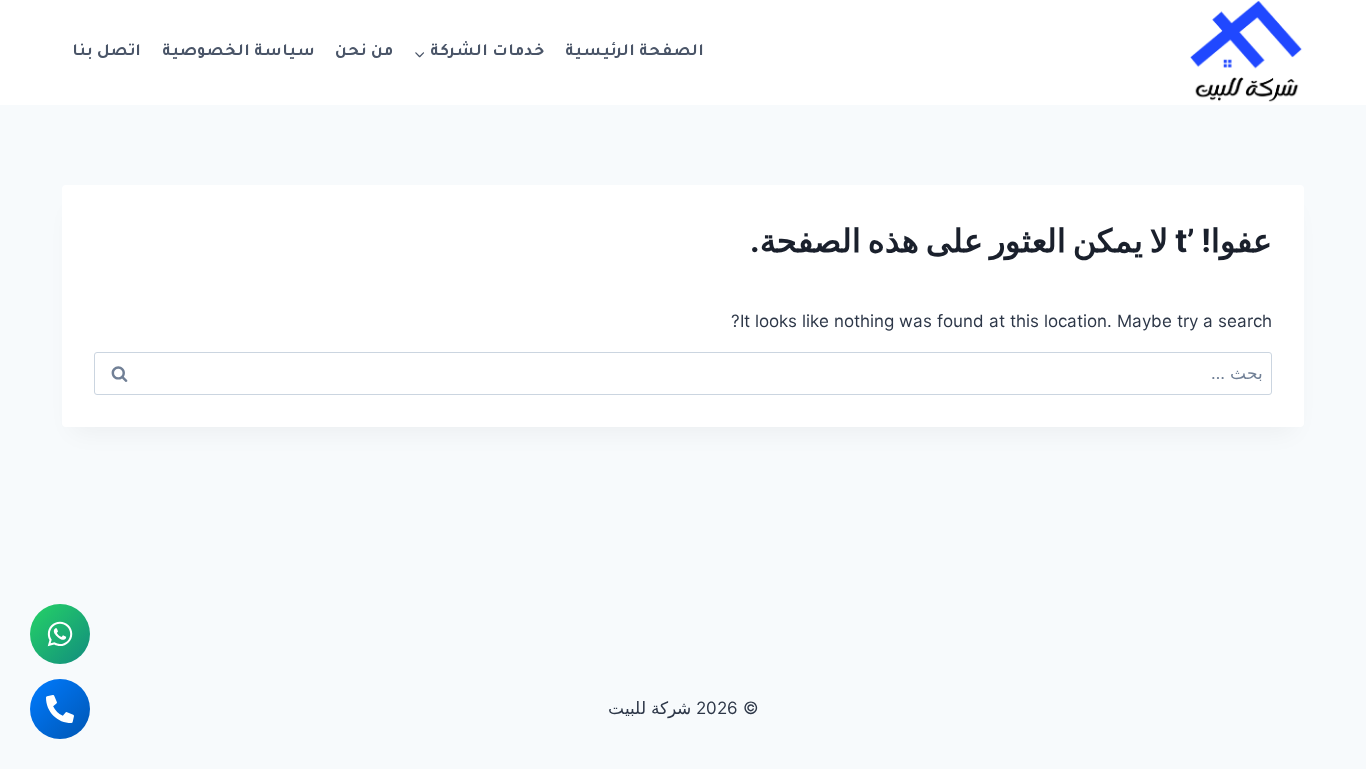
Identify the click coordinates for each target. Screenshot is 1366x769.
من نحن (364, 52)
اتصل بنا (106, 52)
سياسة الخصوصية (238, 52)
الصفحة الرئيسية (634, 52)
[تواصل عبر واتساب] (60, 634)
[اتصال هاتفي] (60, 709)
